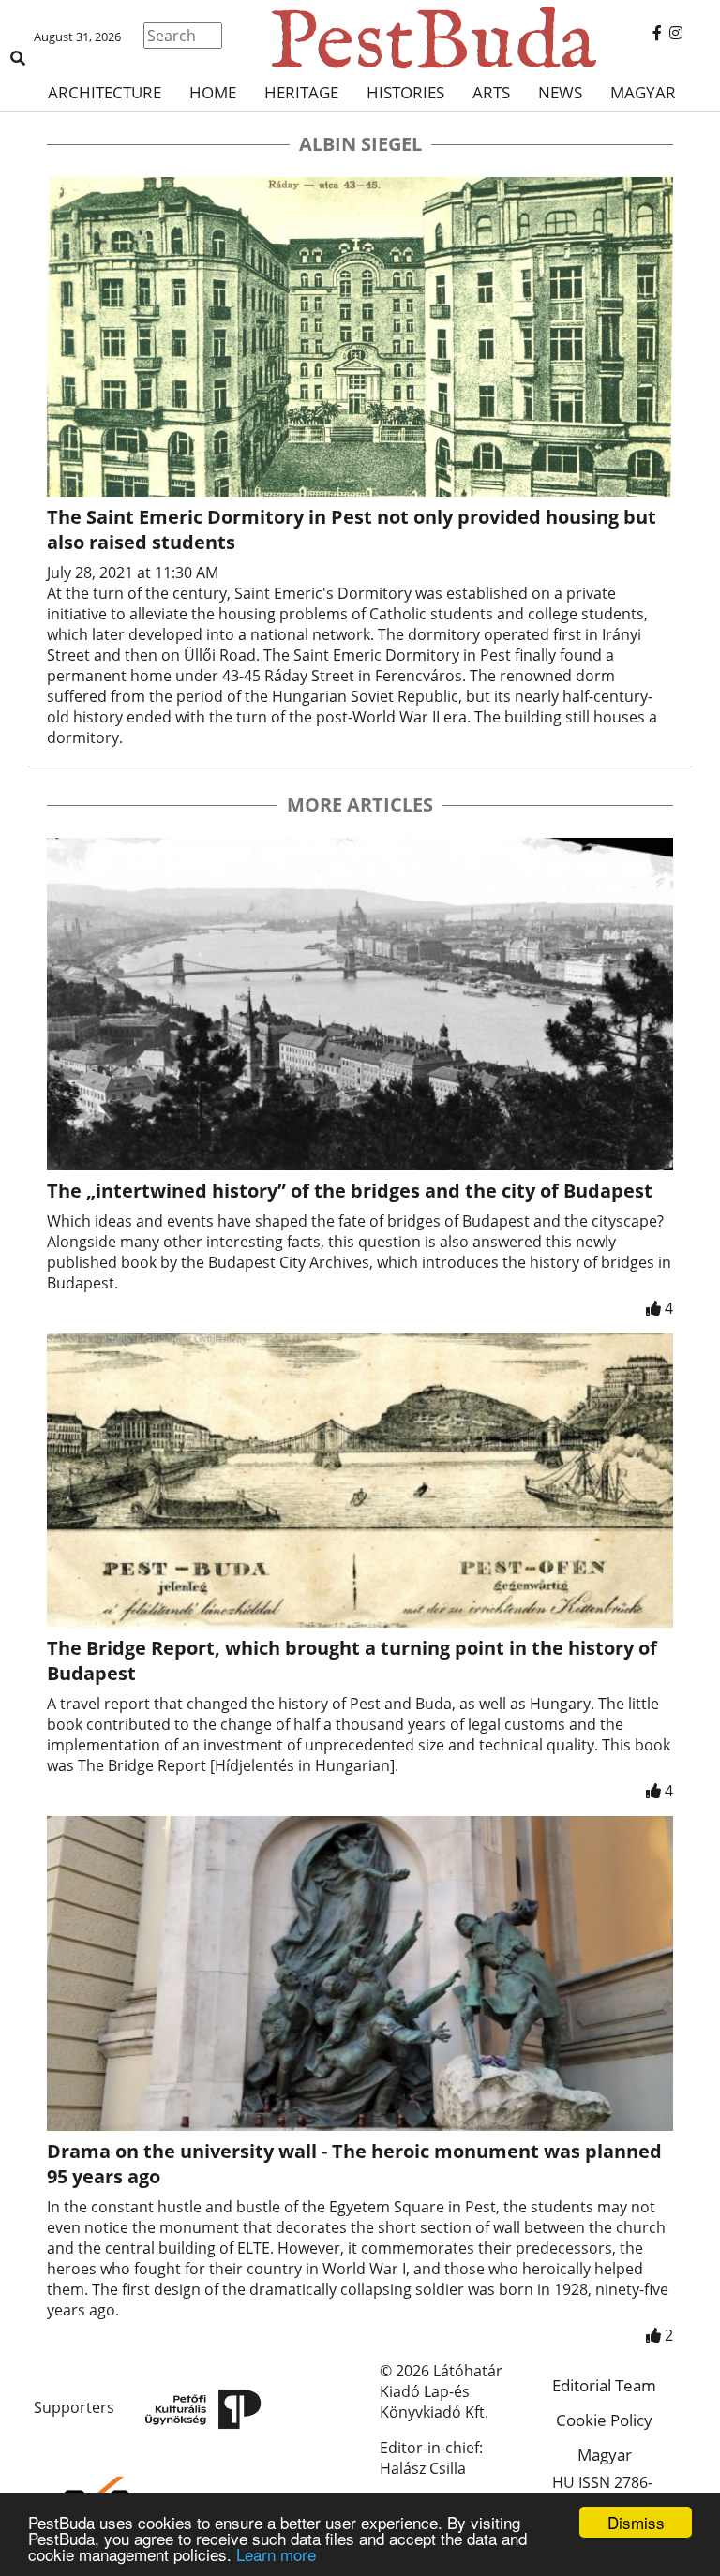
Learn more (276, 2554)
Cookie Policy (604, 2420)
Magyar (643, 92)
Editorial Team (604, 2385)
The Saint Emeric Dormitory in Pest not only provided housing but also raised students (352, 529)
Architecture (105, 92)
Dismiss (636, 2522)
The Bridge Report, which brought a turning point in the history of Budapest (352, 1660)
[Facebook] (657, 33)
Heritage (301, 92)
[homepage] (360, 37)
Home (213, 92)
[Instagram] (676, 33)
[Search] (18, 58)
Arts (491, 92)
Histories (405, 92)
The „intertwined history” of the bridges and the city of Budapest (350, 1191)
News (560, 92)
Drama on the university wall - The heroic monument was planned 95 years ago (354, 2164)
